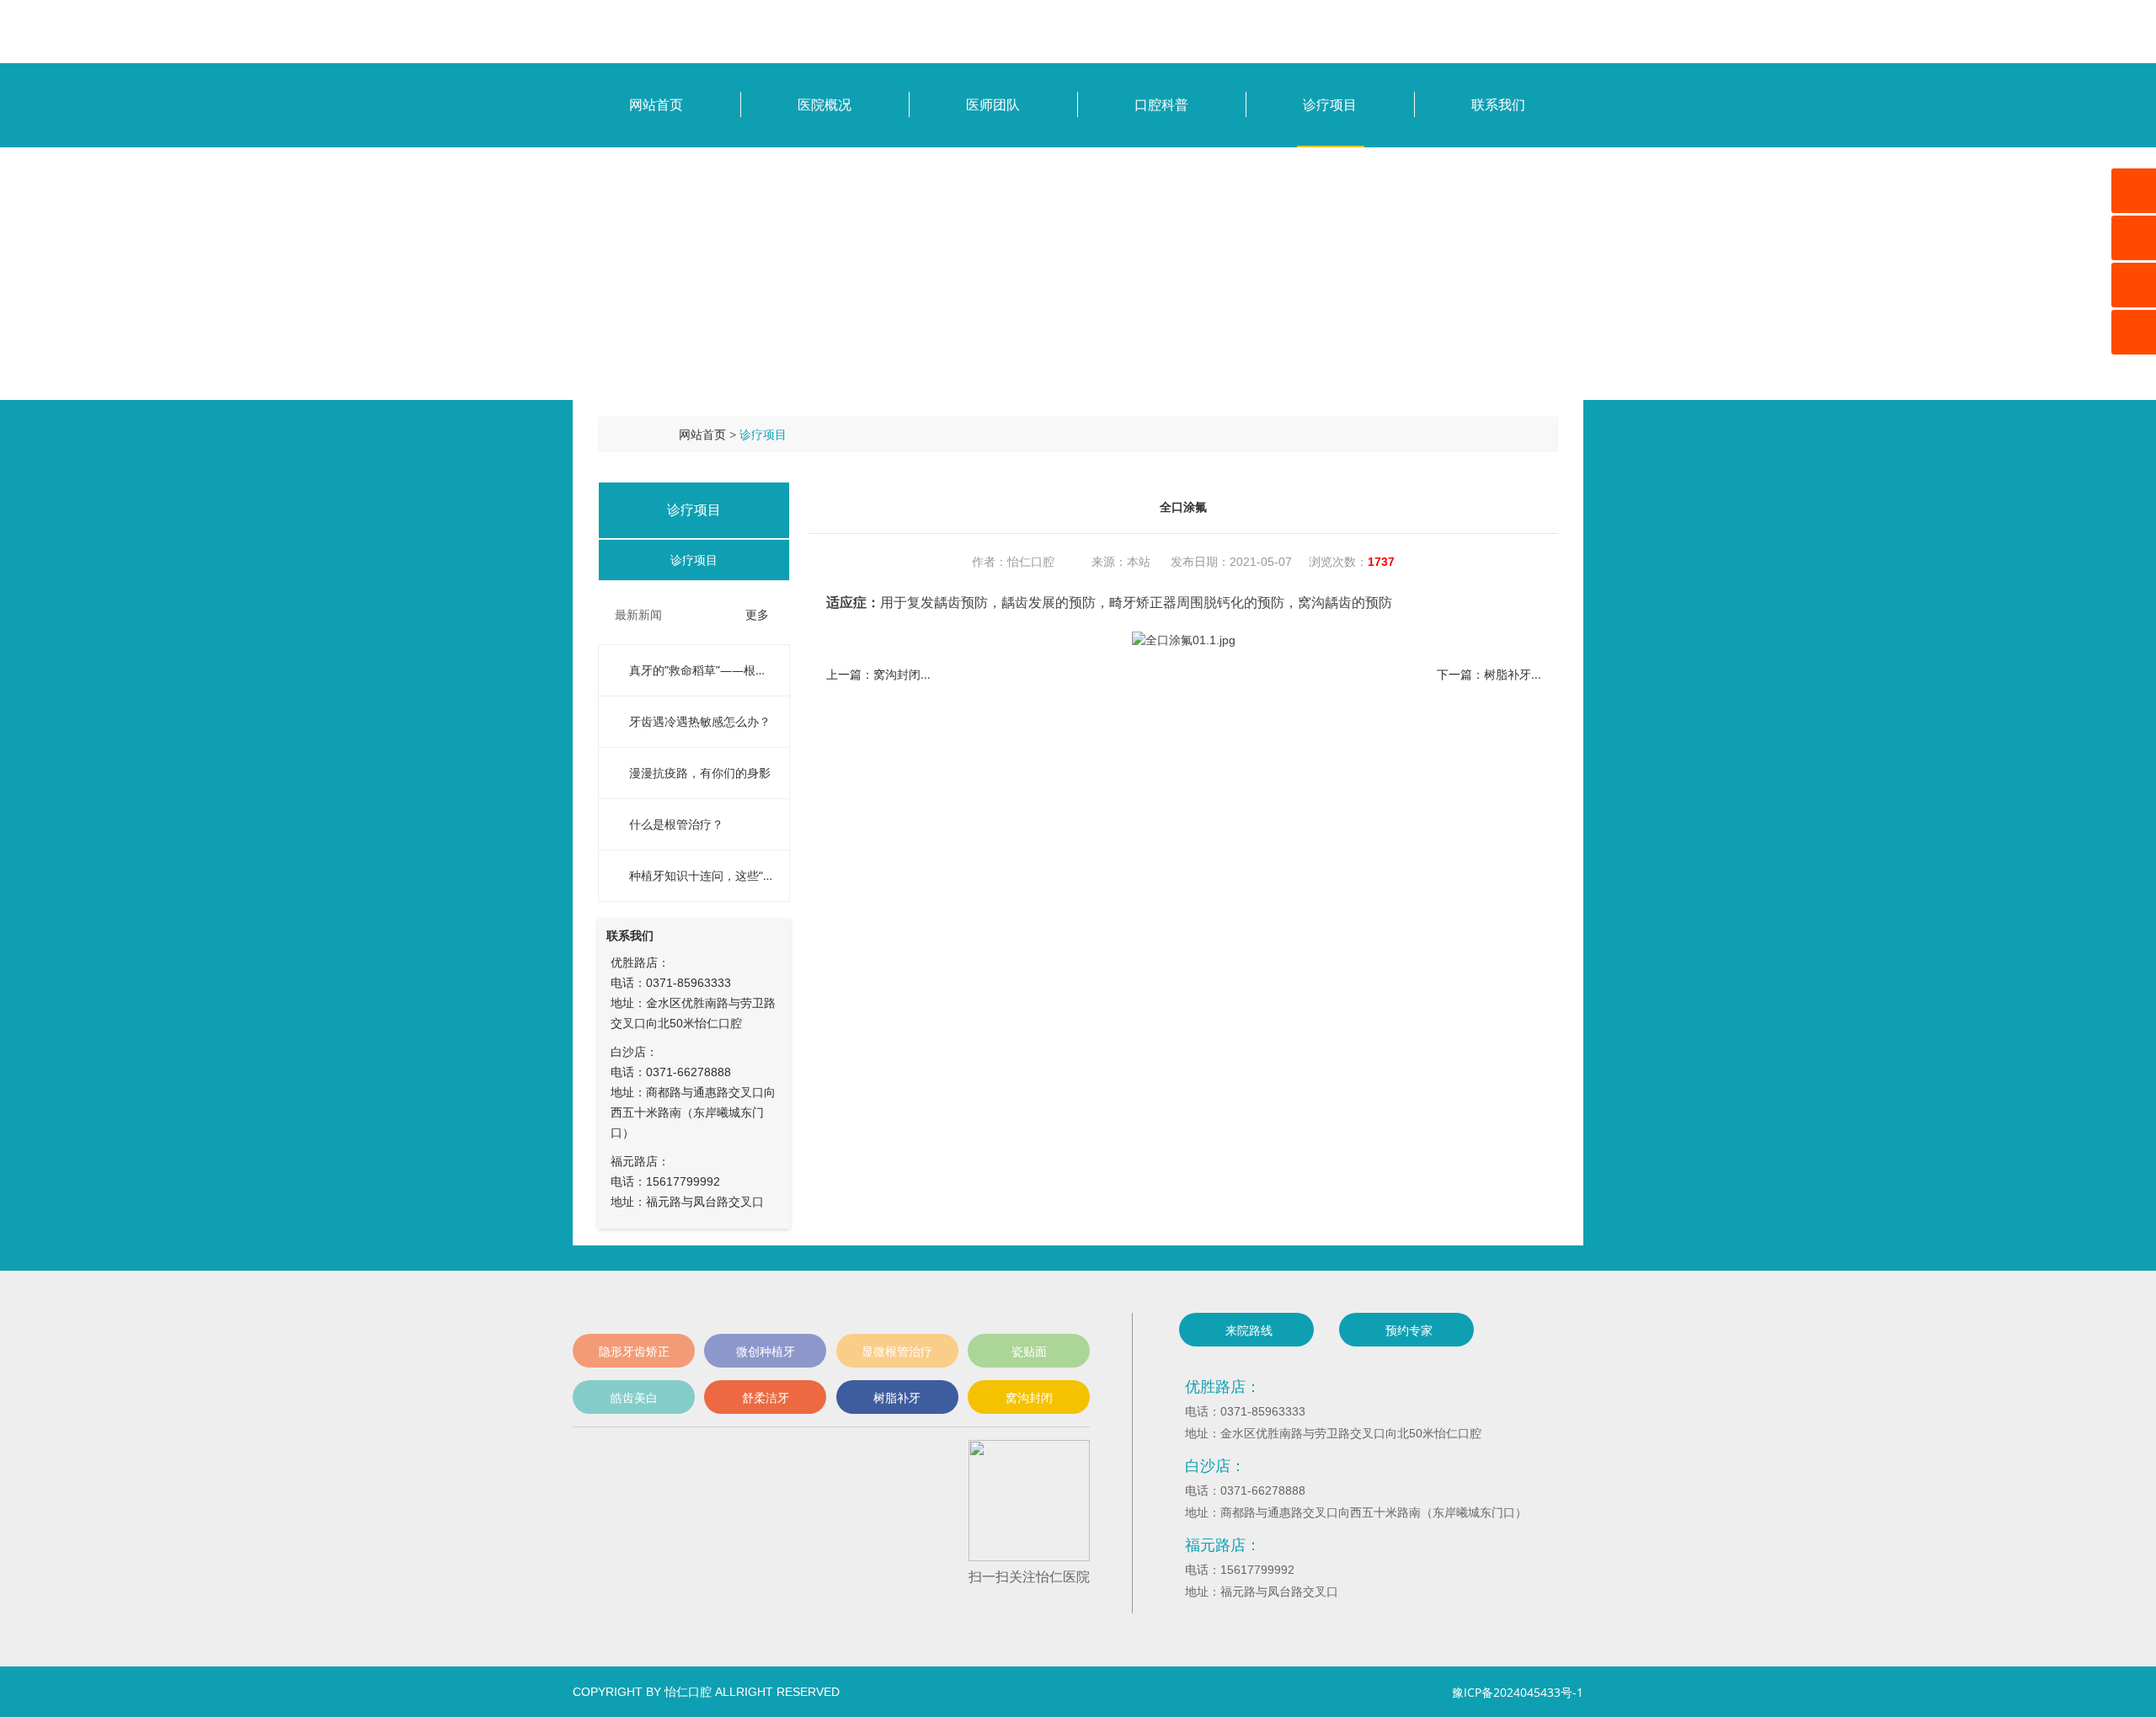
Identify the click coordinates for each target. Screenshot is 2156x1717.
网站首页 (702, 434)
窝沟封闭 (1029, 1397)
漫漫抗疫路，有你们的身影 (700, 773)
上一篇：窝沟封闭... (878, 674)
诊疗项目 (763, 434)
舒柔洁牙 (766, 1397)
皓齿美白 (634, 1397)
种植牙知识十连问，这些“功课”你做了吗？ (701, 875)
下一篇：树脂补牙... (1489, 674)
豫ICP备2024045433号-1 (1518, 1692)
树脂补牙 (897, 1397)
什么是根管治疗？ (676, 824)
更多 (757, 614)
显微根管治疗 (897, 1351)
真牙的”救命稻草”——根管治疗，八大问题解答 (701, 670)
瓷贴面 (1029, 1351)
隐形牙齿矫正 (634, 1351)
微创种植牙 (766, 1351)
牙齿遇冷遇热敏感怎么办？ (700, 721)
